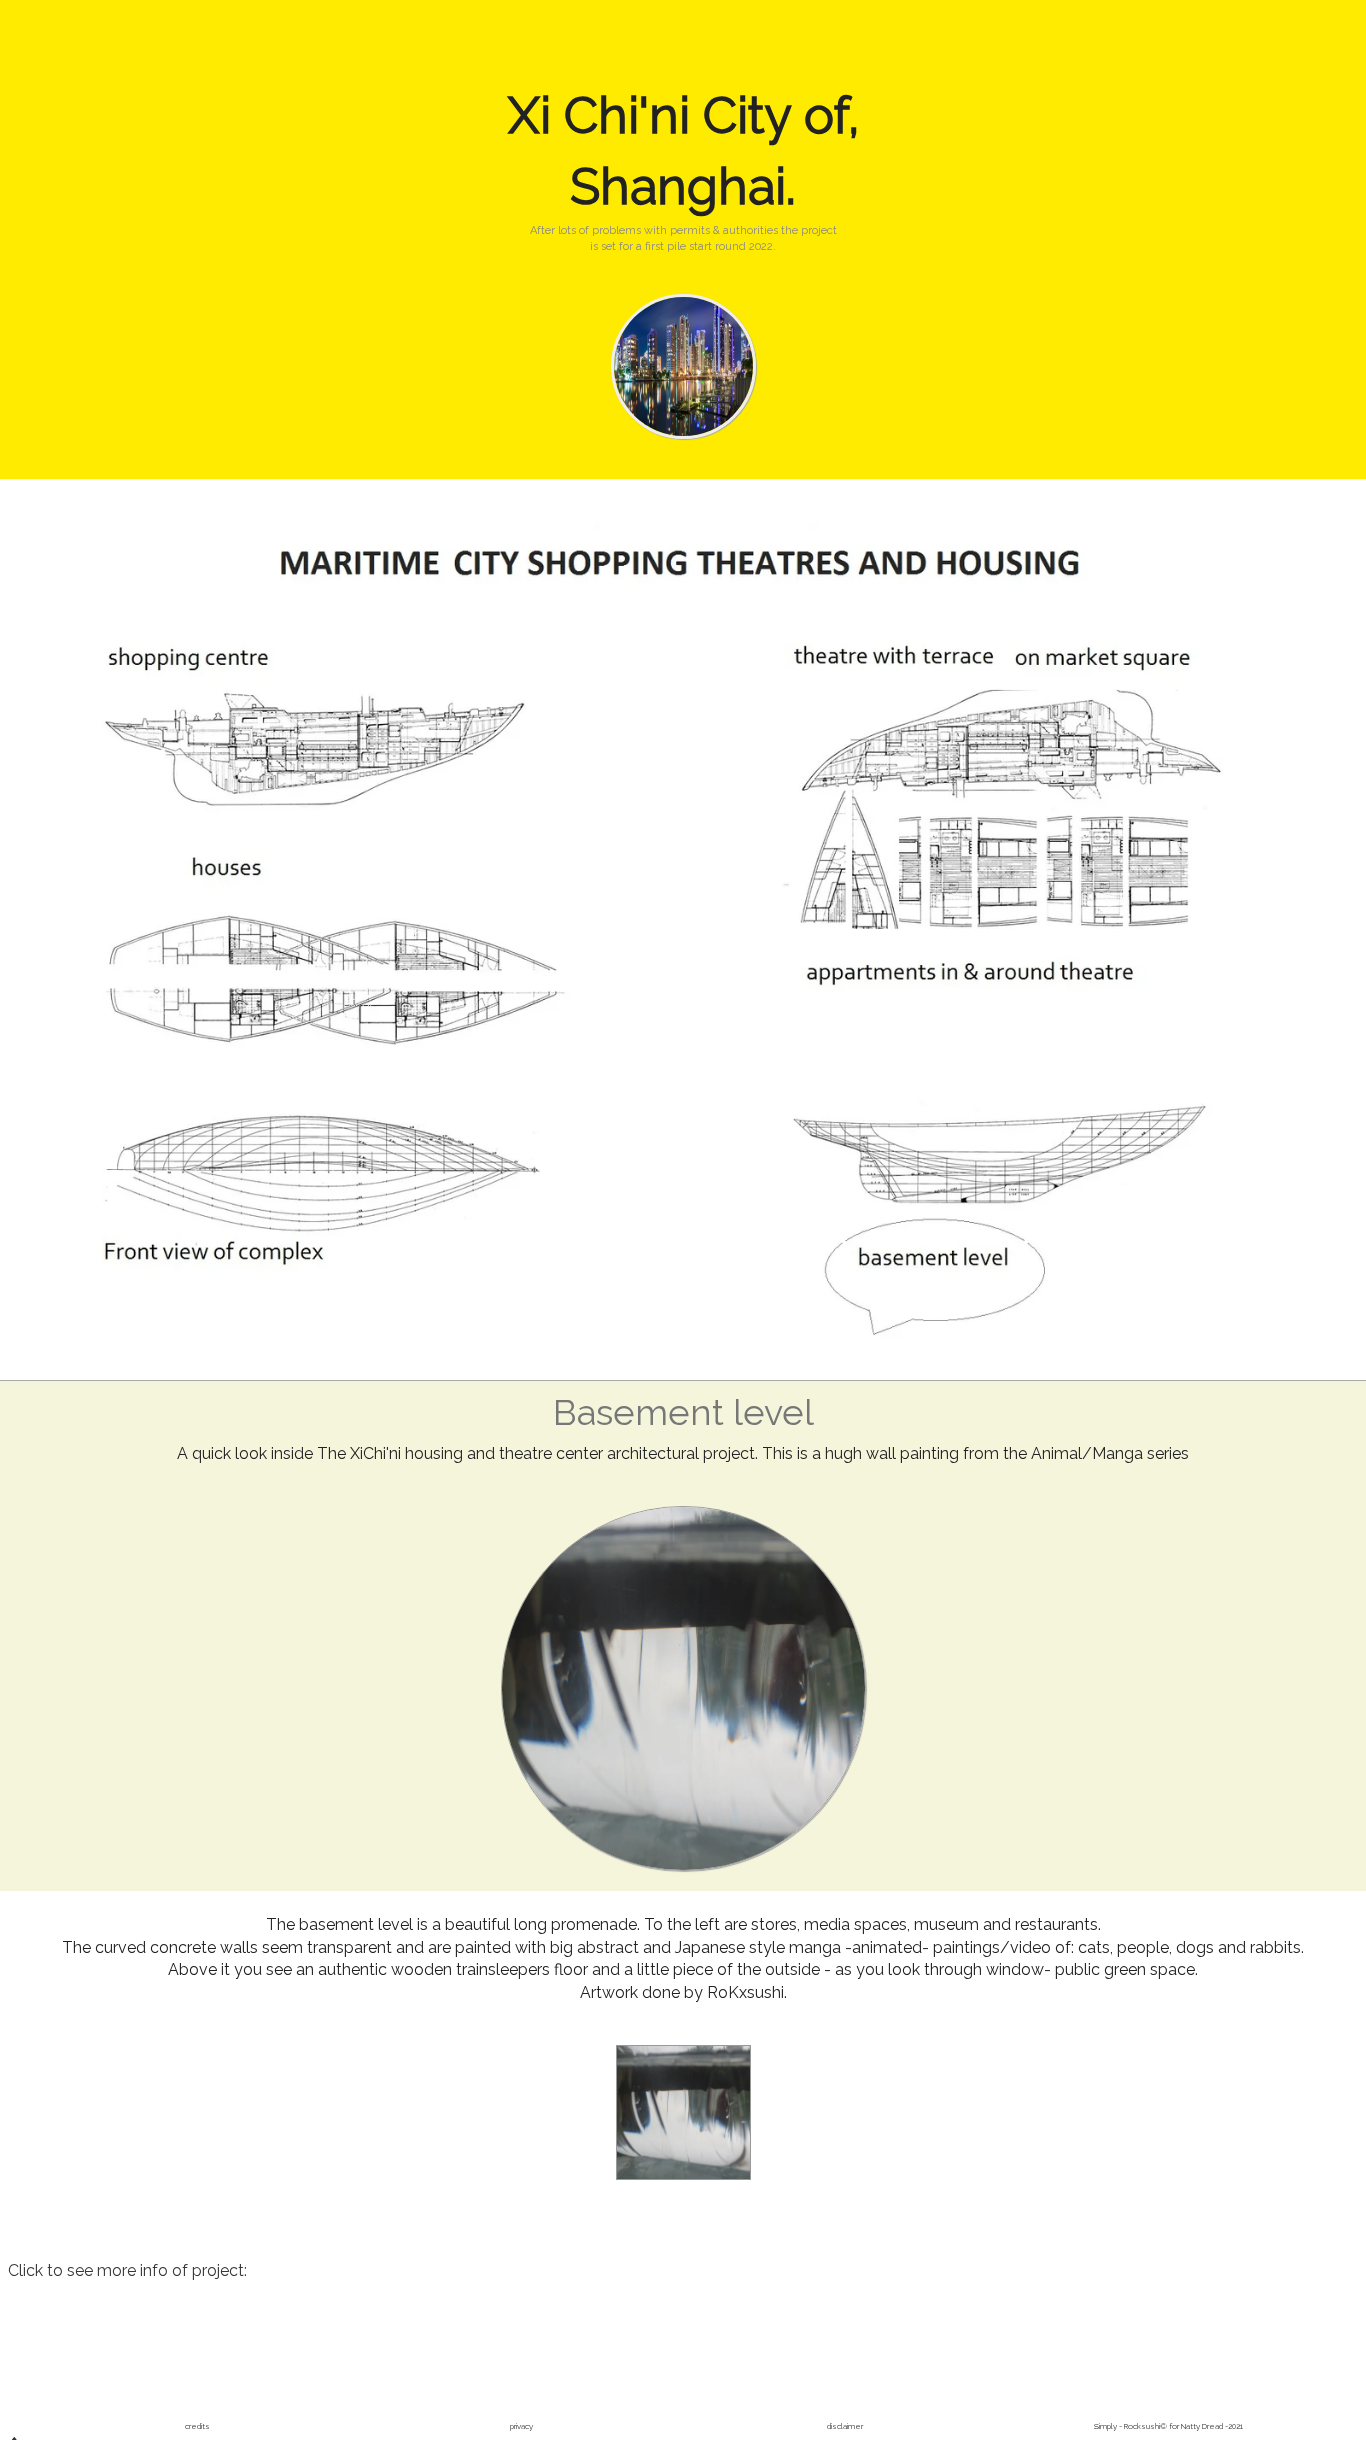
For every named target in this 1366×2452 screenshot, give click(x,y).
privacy (521, 2426)
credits (197, 2426)
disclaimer (845, 2426)
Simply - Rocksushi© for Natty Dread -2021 (1168, 2426)
